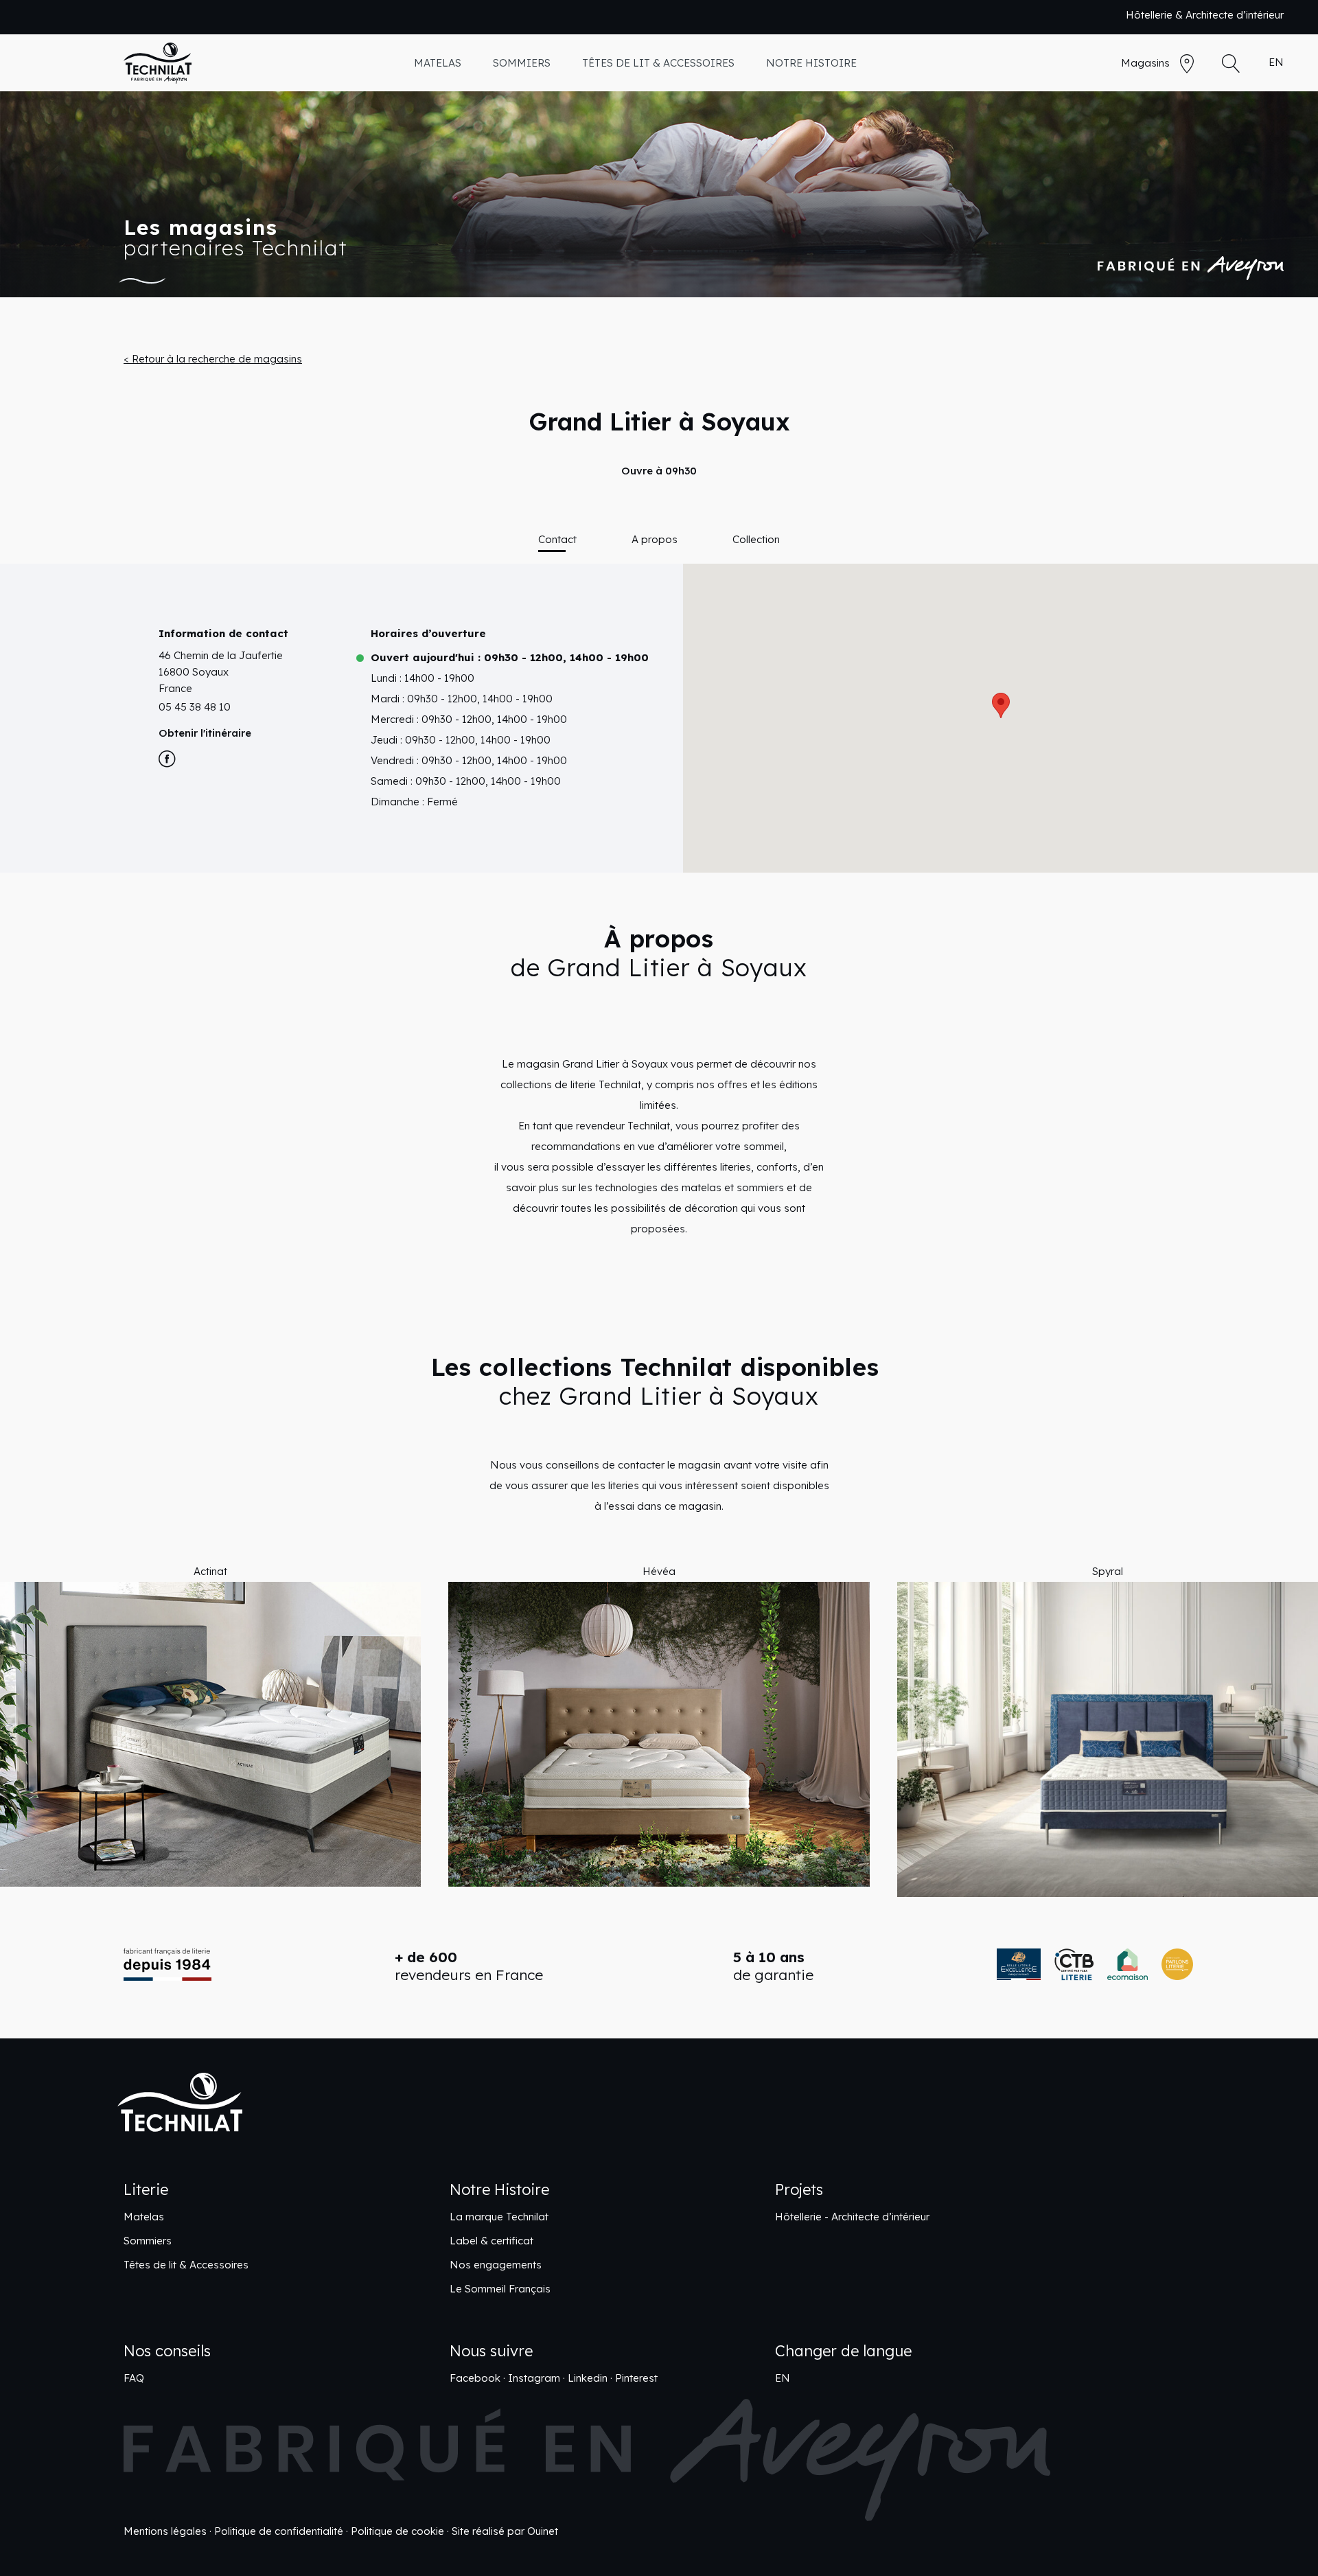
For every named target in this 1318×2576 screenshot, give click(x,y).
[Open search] (1231, 64)
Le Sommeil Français (500, 2289)
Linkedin (588, 2378)
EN (1276, 62)
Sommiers (148, 2241)
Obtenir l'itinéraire (205, 733)
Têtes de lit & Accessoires (186, 2265)
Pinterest (636, 2378)
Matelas (144, 2217)
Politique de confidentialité (279, 2531)
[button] (37, 1729)
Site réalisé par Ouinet (505, 2531)
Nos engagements (496, 2265)
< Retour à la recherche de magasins (213, 359)
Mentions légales (165, 2531)
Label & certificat (492, 2241)
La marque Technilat (499, 2217)
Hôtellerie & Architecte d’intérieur (1205, 15)
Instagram (534, 2378)
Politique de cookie (397, 2531)
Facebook (475, 2378)
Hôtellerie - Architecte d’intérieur (852, 2217)
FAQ (134, 2378)
